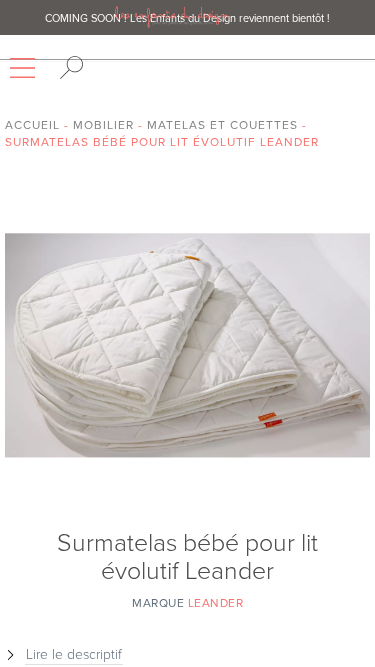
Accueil (32, 125)
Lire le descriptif (74, 654)
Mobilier (103, 125)
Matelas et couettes (222, 125)
